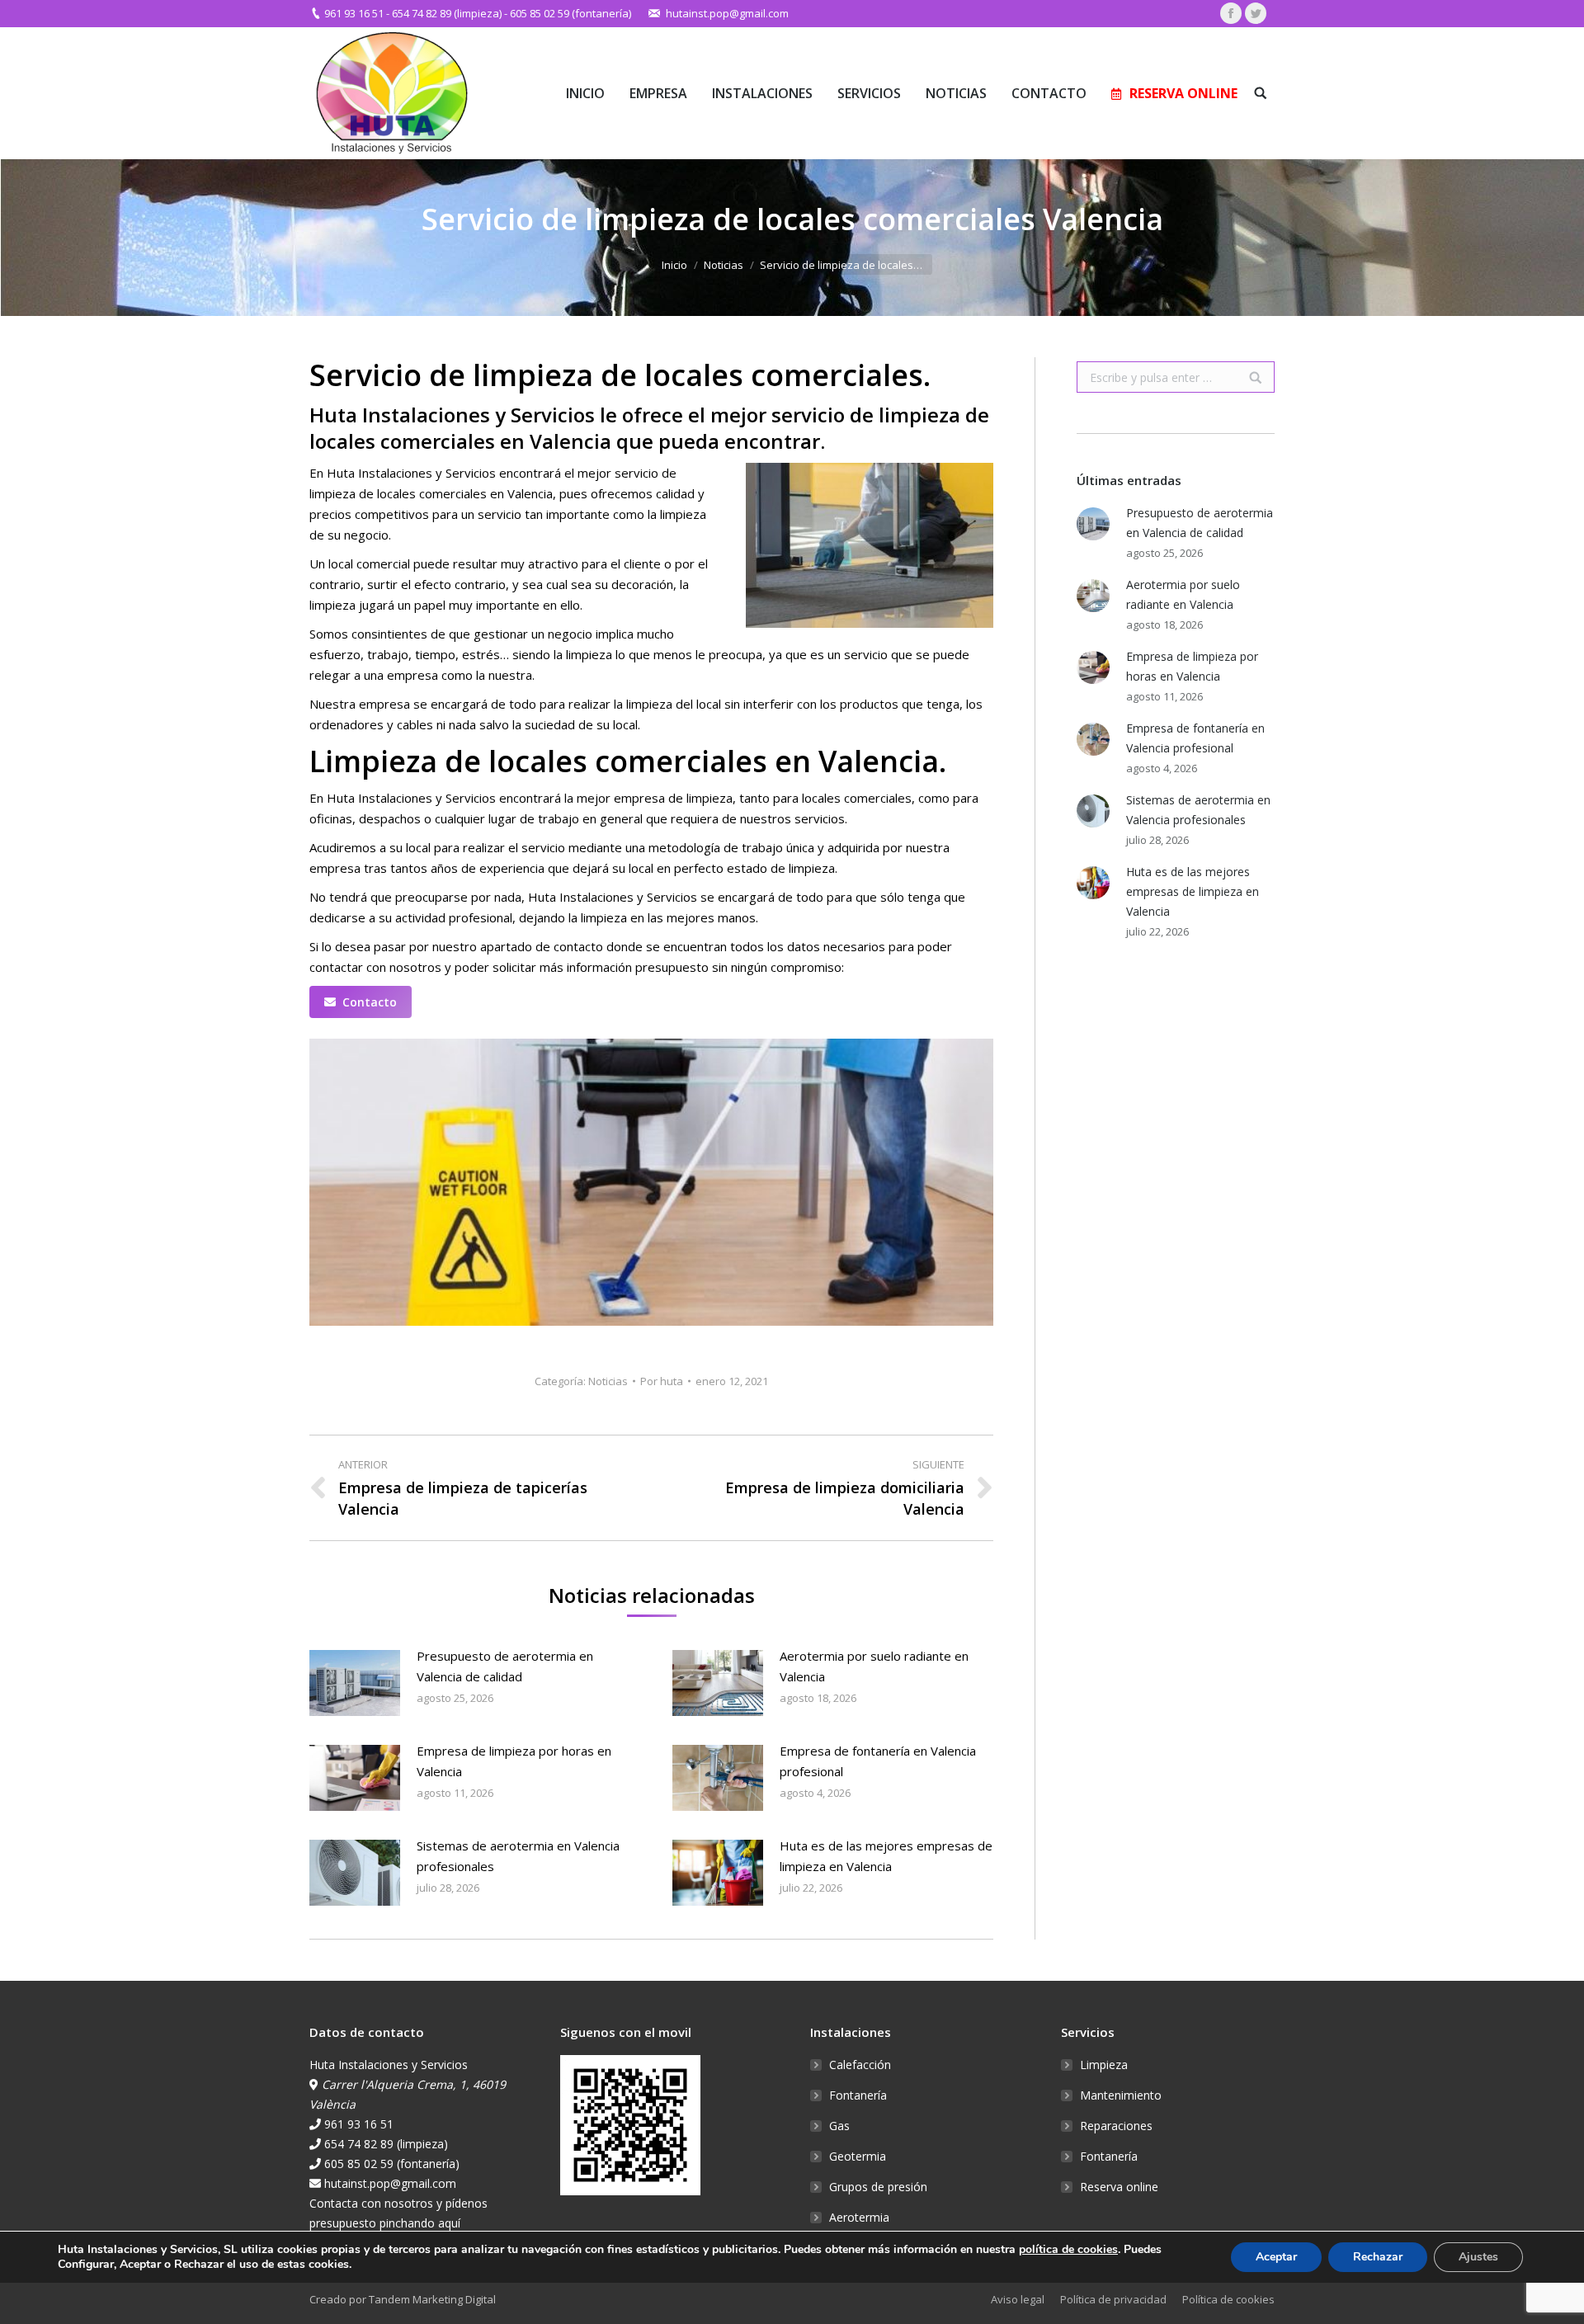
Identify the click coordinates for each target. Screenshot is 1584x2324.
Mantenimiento (1121, 2095)
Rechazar (1378, 2257)
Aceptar (1276, 2257)
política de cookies (1068, 2249)
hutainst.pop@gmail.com (727, 13)
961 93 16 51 (354, 13)
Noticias (724, 265)
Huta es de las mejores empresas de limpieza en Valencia (886, 1856)
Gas (839, 2126)
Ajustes (1478, 2257)
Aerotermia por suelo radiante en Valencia (874, 1666)
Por (662, 1381)
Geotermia (858, 2156)
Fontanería (858, 2095)
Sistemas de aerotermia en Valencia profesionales (518, 1856)
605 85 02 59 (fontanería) (570, 13)
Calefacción (860, 2065)
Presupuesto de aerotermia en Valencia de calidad (505, 1666)
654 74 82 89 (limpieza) (447, 13)
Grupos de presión (878, 2187)
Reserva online (1119, 2187)
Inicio (674, 265)
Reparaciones (1116, 2126)
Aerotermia (859, 2217)
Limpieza (1104, 2065)
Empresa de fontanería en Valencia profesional (878, 1761)
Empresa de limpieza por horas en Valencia (514, 1761)
